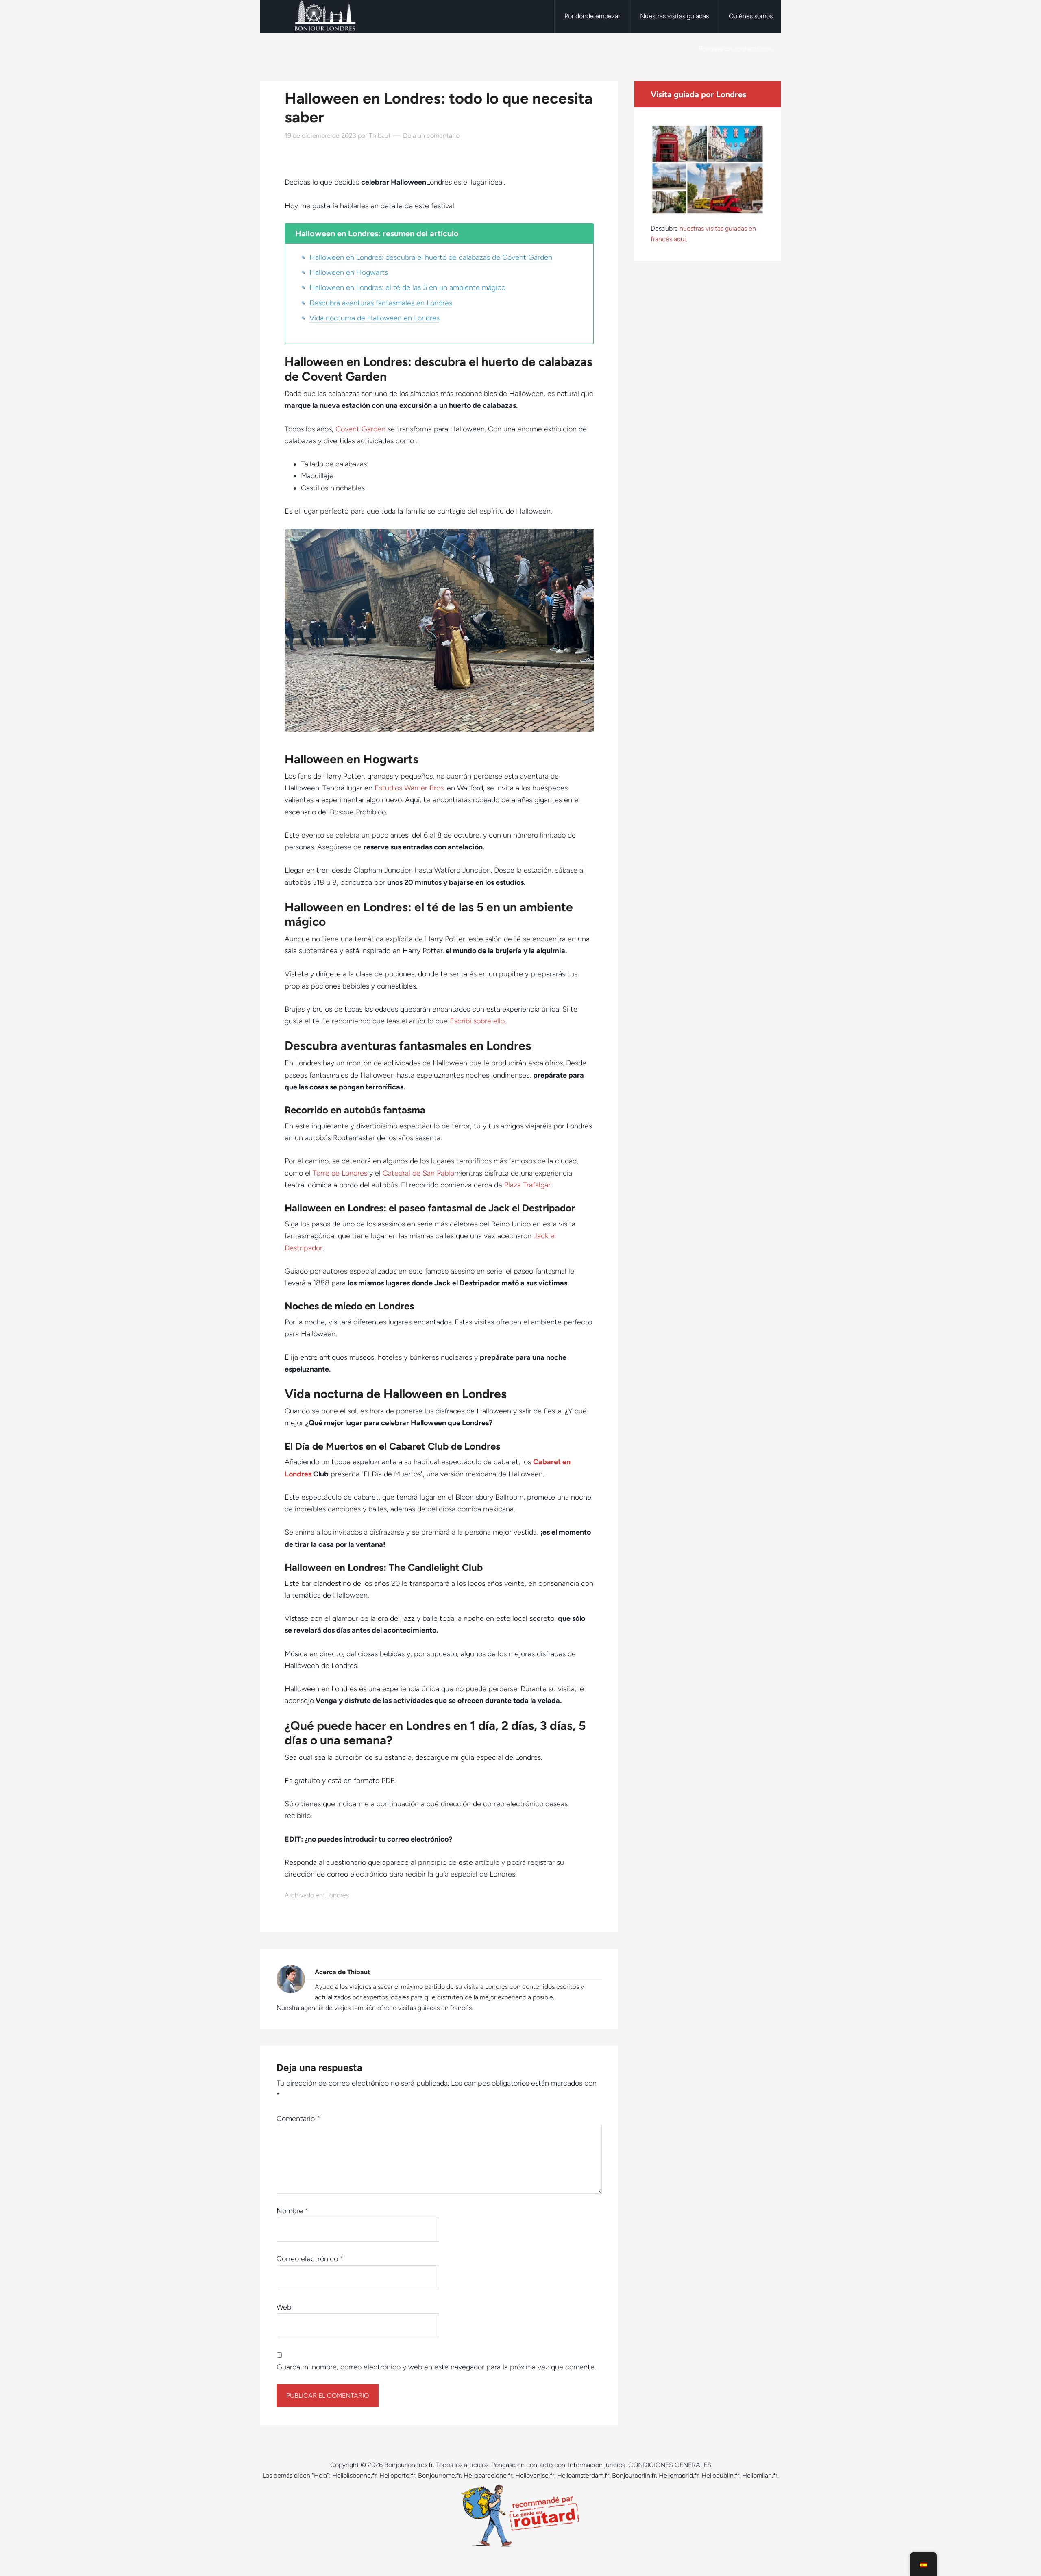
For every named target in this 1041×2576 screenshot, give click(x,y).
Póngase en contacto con (528, 2465)
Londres (338, 1895)
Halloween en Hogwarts (349, 272)
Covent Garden (360, 429)
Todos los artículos (462, 2465)
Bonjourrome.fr (439, 2475)
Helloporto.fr (397, 2475)
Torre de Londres (340, 1173)
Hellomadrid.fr (679, 2475)
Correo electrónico (310, 2259)
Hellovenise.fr (535, 2475)
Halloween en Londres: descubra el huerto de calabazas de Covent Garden (431, 257)
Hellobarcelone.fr (488, 2475)
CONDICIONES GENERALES (670, 2465)
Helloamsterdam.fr (583, 2475)
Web (284, 2307)
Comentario (298, 2119)
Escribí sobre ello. (478, 1021)
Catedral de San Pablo (418, 1173)
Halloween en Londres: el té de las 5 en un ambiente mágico (407, 287)
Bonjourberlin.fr (634, 2475)
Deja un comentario (431, 136)
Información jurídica (597, 2465)
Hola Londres (325, 16)
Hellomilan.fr (760, 2475)
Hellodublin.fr (720, 2475)
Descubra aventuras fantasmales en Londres (381, 303)
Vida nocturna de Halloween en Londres (375, 318)
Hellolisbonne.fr (354, 2475)
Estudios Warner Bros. (410, 788)
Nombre (293, 2211)
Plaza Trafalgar (527, 1185)
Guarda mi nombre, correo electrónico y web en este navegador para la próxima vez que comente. (436, 2367)
